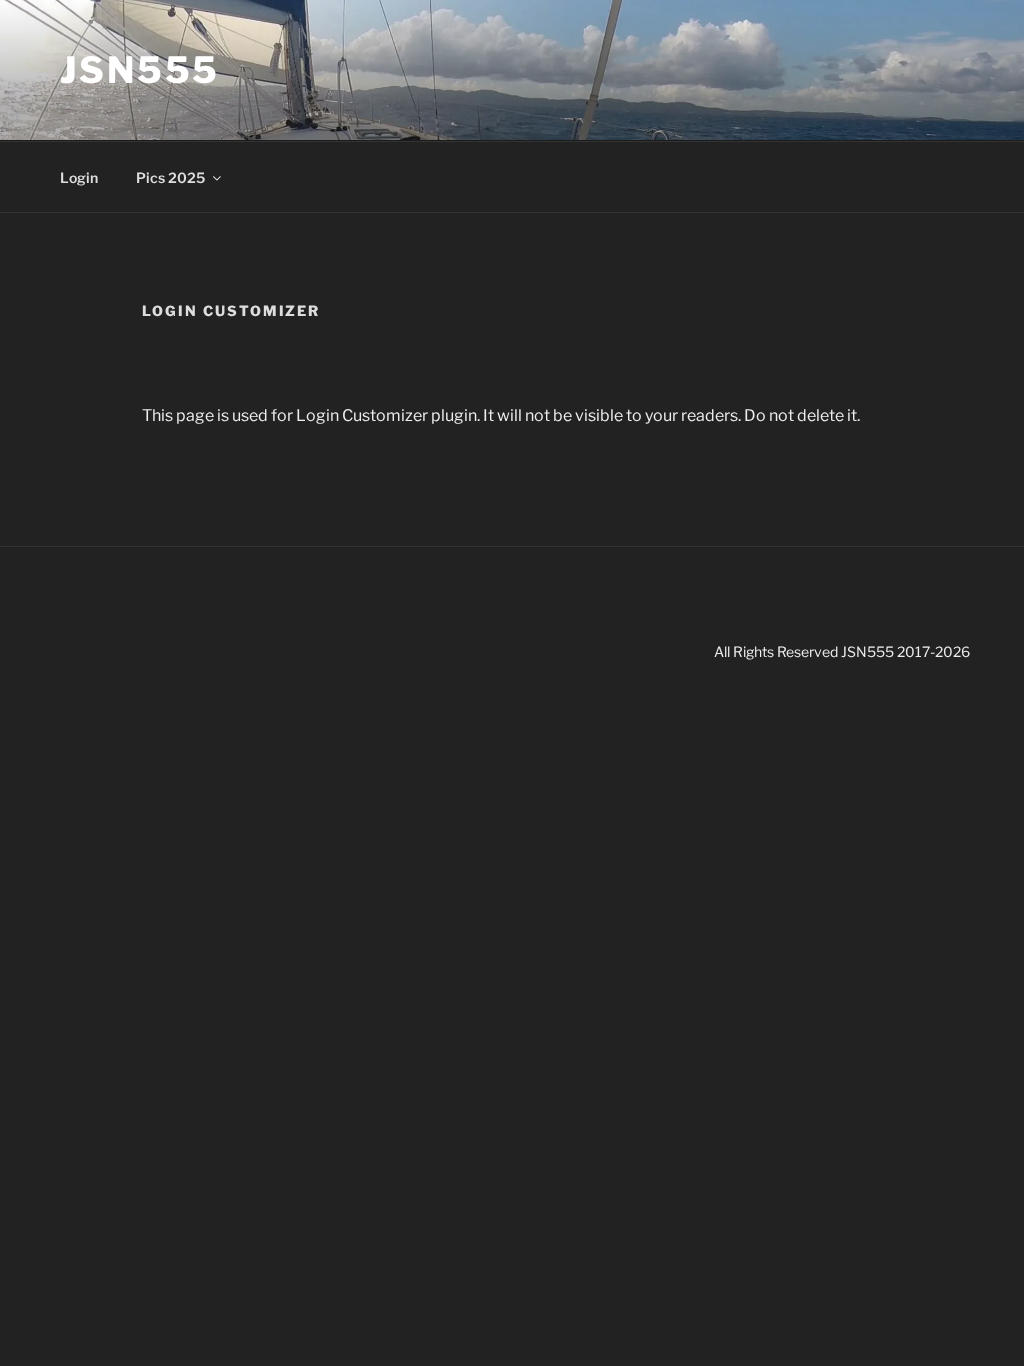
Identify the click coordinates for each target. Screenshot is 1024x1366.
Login (79, 177)
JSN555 (140, 70)
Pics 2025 (170, 177)
